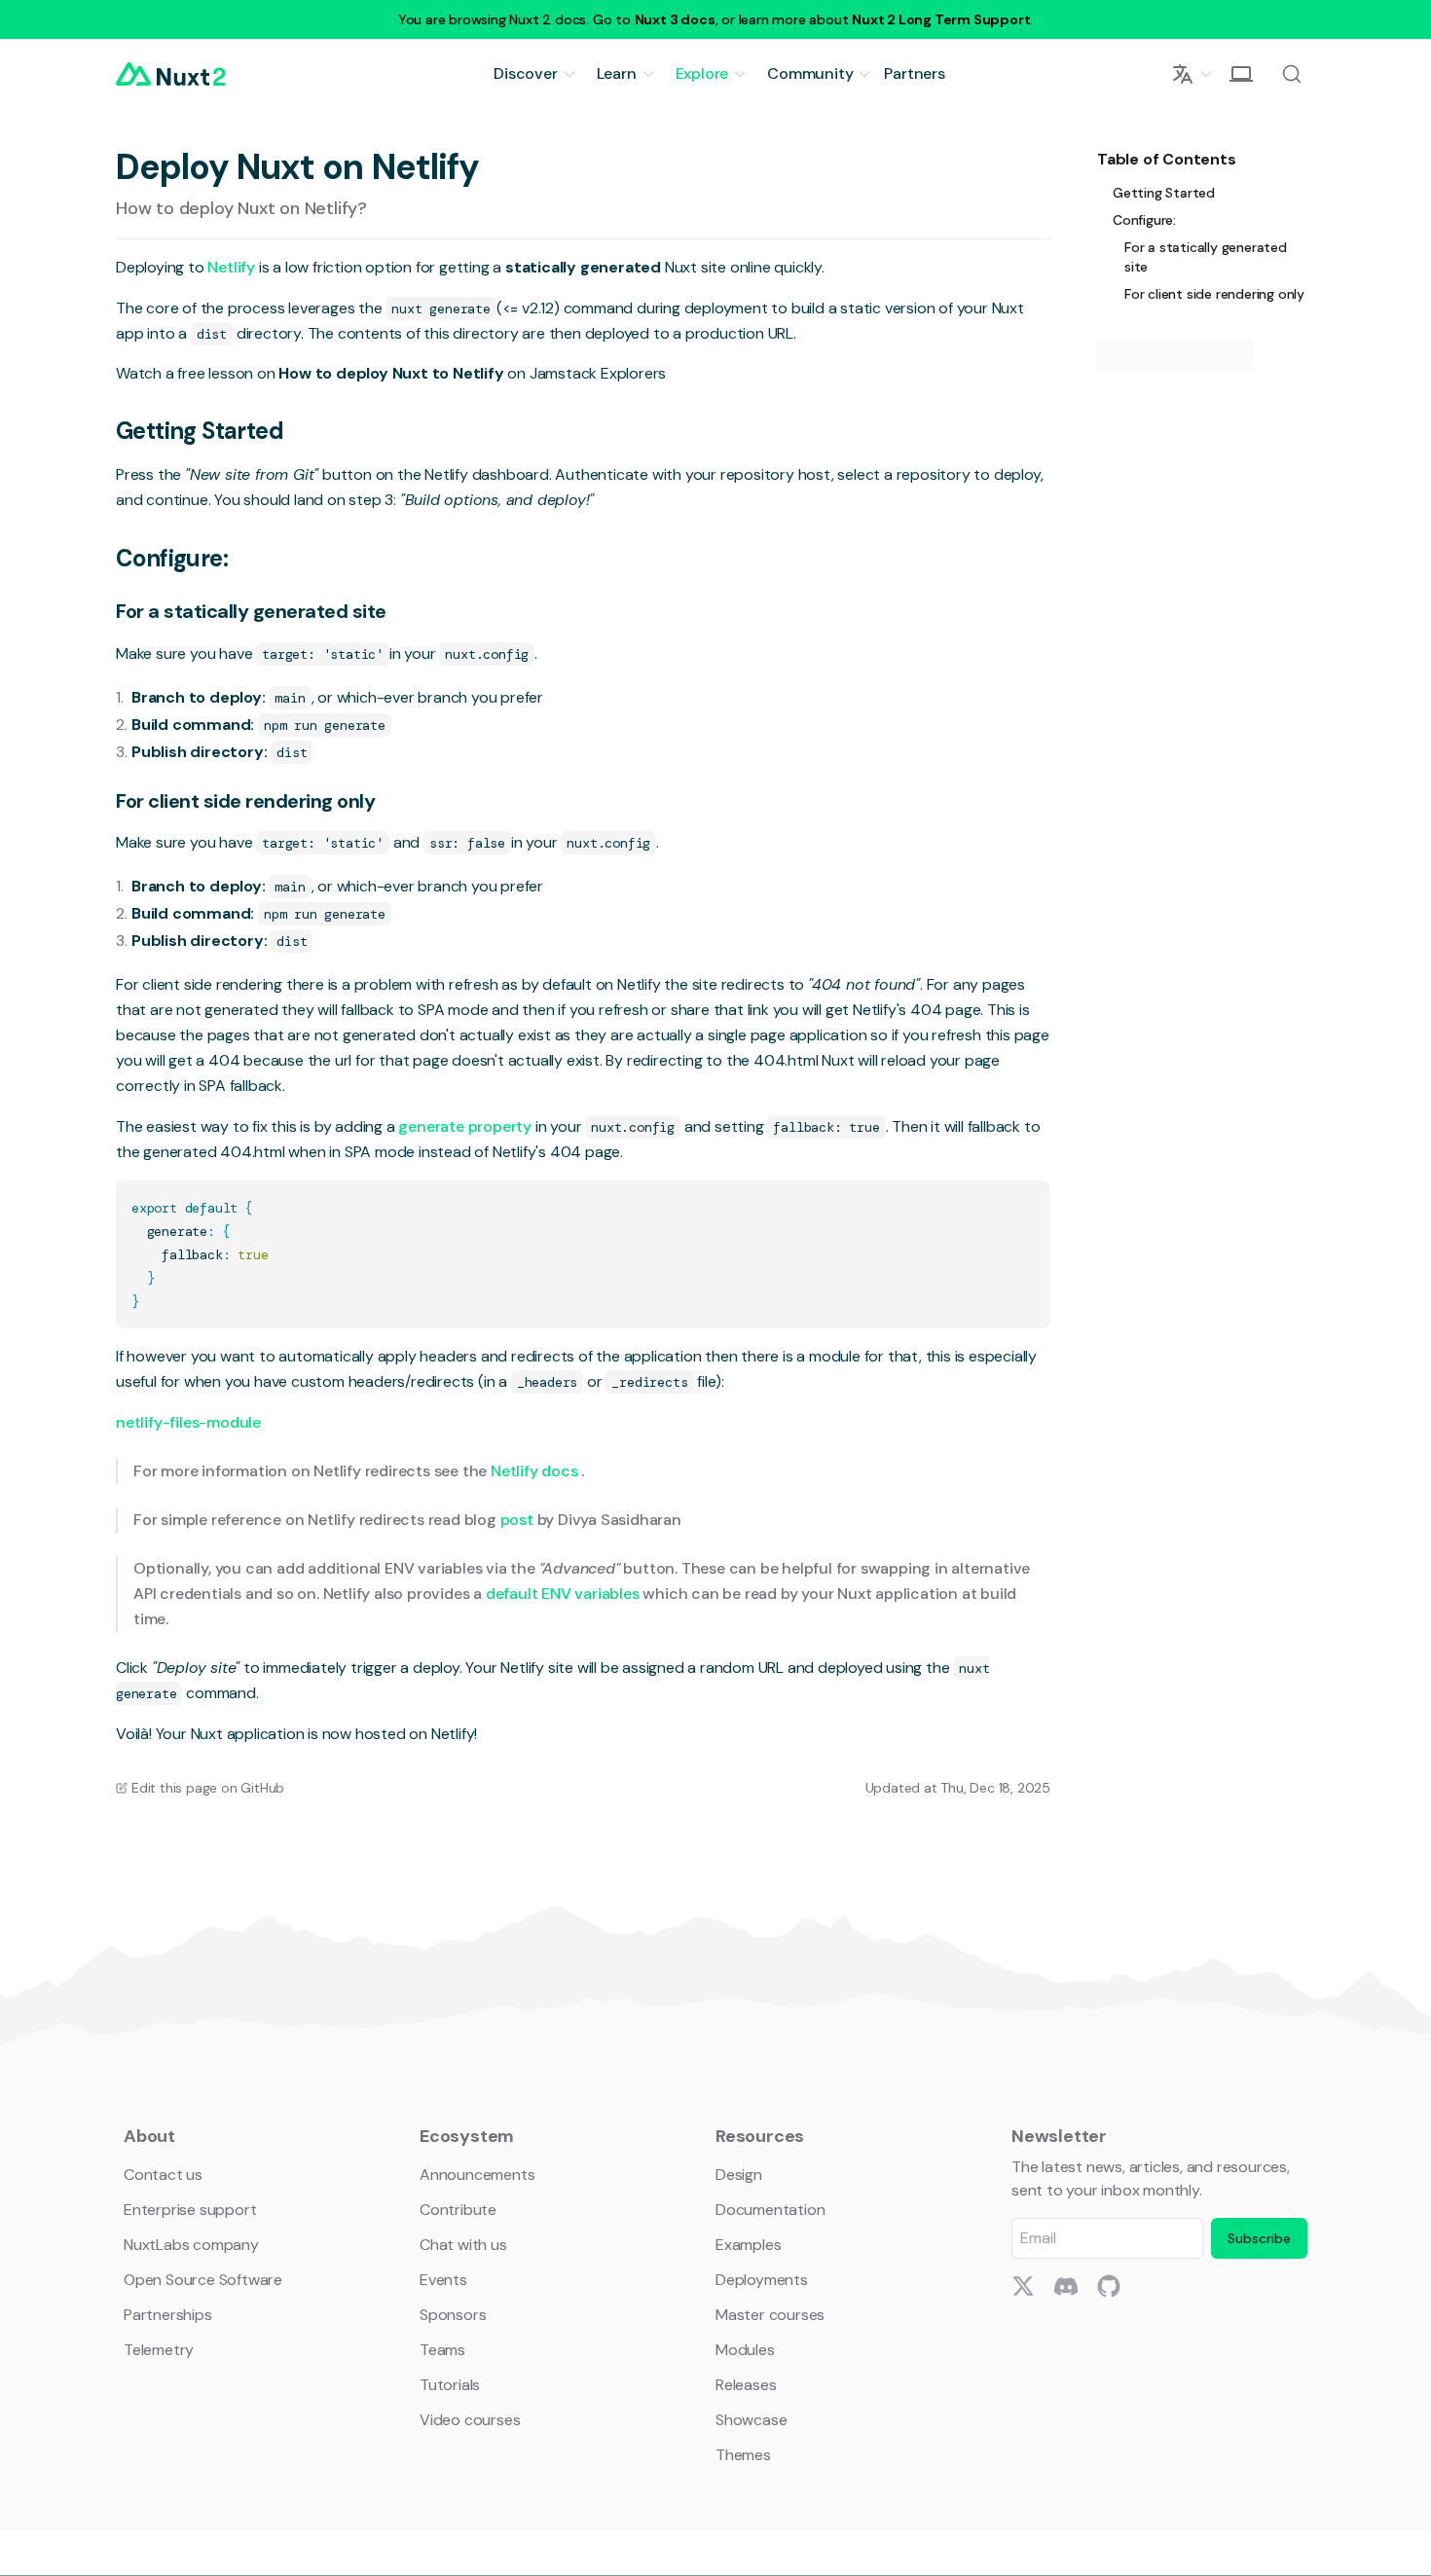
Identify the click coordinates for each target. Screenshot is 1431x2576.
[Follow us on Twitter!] (1023, 2286)
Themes (743, 2455)
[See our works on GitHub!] (1109, 2286)
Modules (745, 2350)
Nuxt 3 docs (675, 19)
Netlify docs (536, 1471)
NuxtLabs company (191, 2245)
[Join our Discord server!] (1066, 2286)
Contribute (458, 2210)
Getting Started (200, 431)
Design (739, 2175)
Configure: (172, 558)
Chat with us (463, 2245)
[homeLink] (170, 74)
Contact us (163, 2175)
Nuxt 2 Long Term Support (941, 19)
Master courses (770, 2315)
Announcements (477, 2175)
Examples (748, 2245)
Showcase (751, 2420)
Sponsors (453, 2315)
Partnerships (168, 2315)
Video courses (470, 2420)
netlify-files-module (188, 1422)
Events (443, 2280)
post (519, 1520)
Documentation (770, 2210)
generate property (466, 1126)
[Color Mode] (1241, 74)
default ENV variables (565, 1594)
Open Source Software (203, 2280)
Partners (914, 73)
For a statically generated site (251, 611)
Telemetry (159, 2350)
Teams (442, 2350)
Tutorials (450, 2385)
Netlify (233, 267)
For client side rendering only (245, 801)
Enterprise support (190, 2210)
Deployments (762, 2280)
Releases (746, 2385)
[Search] (1292, 74)
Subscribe (1259, 2238)
